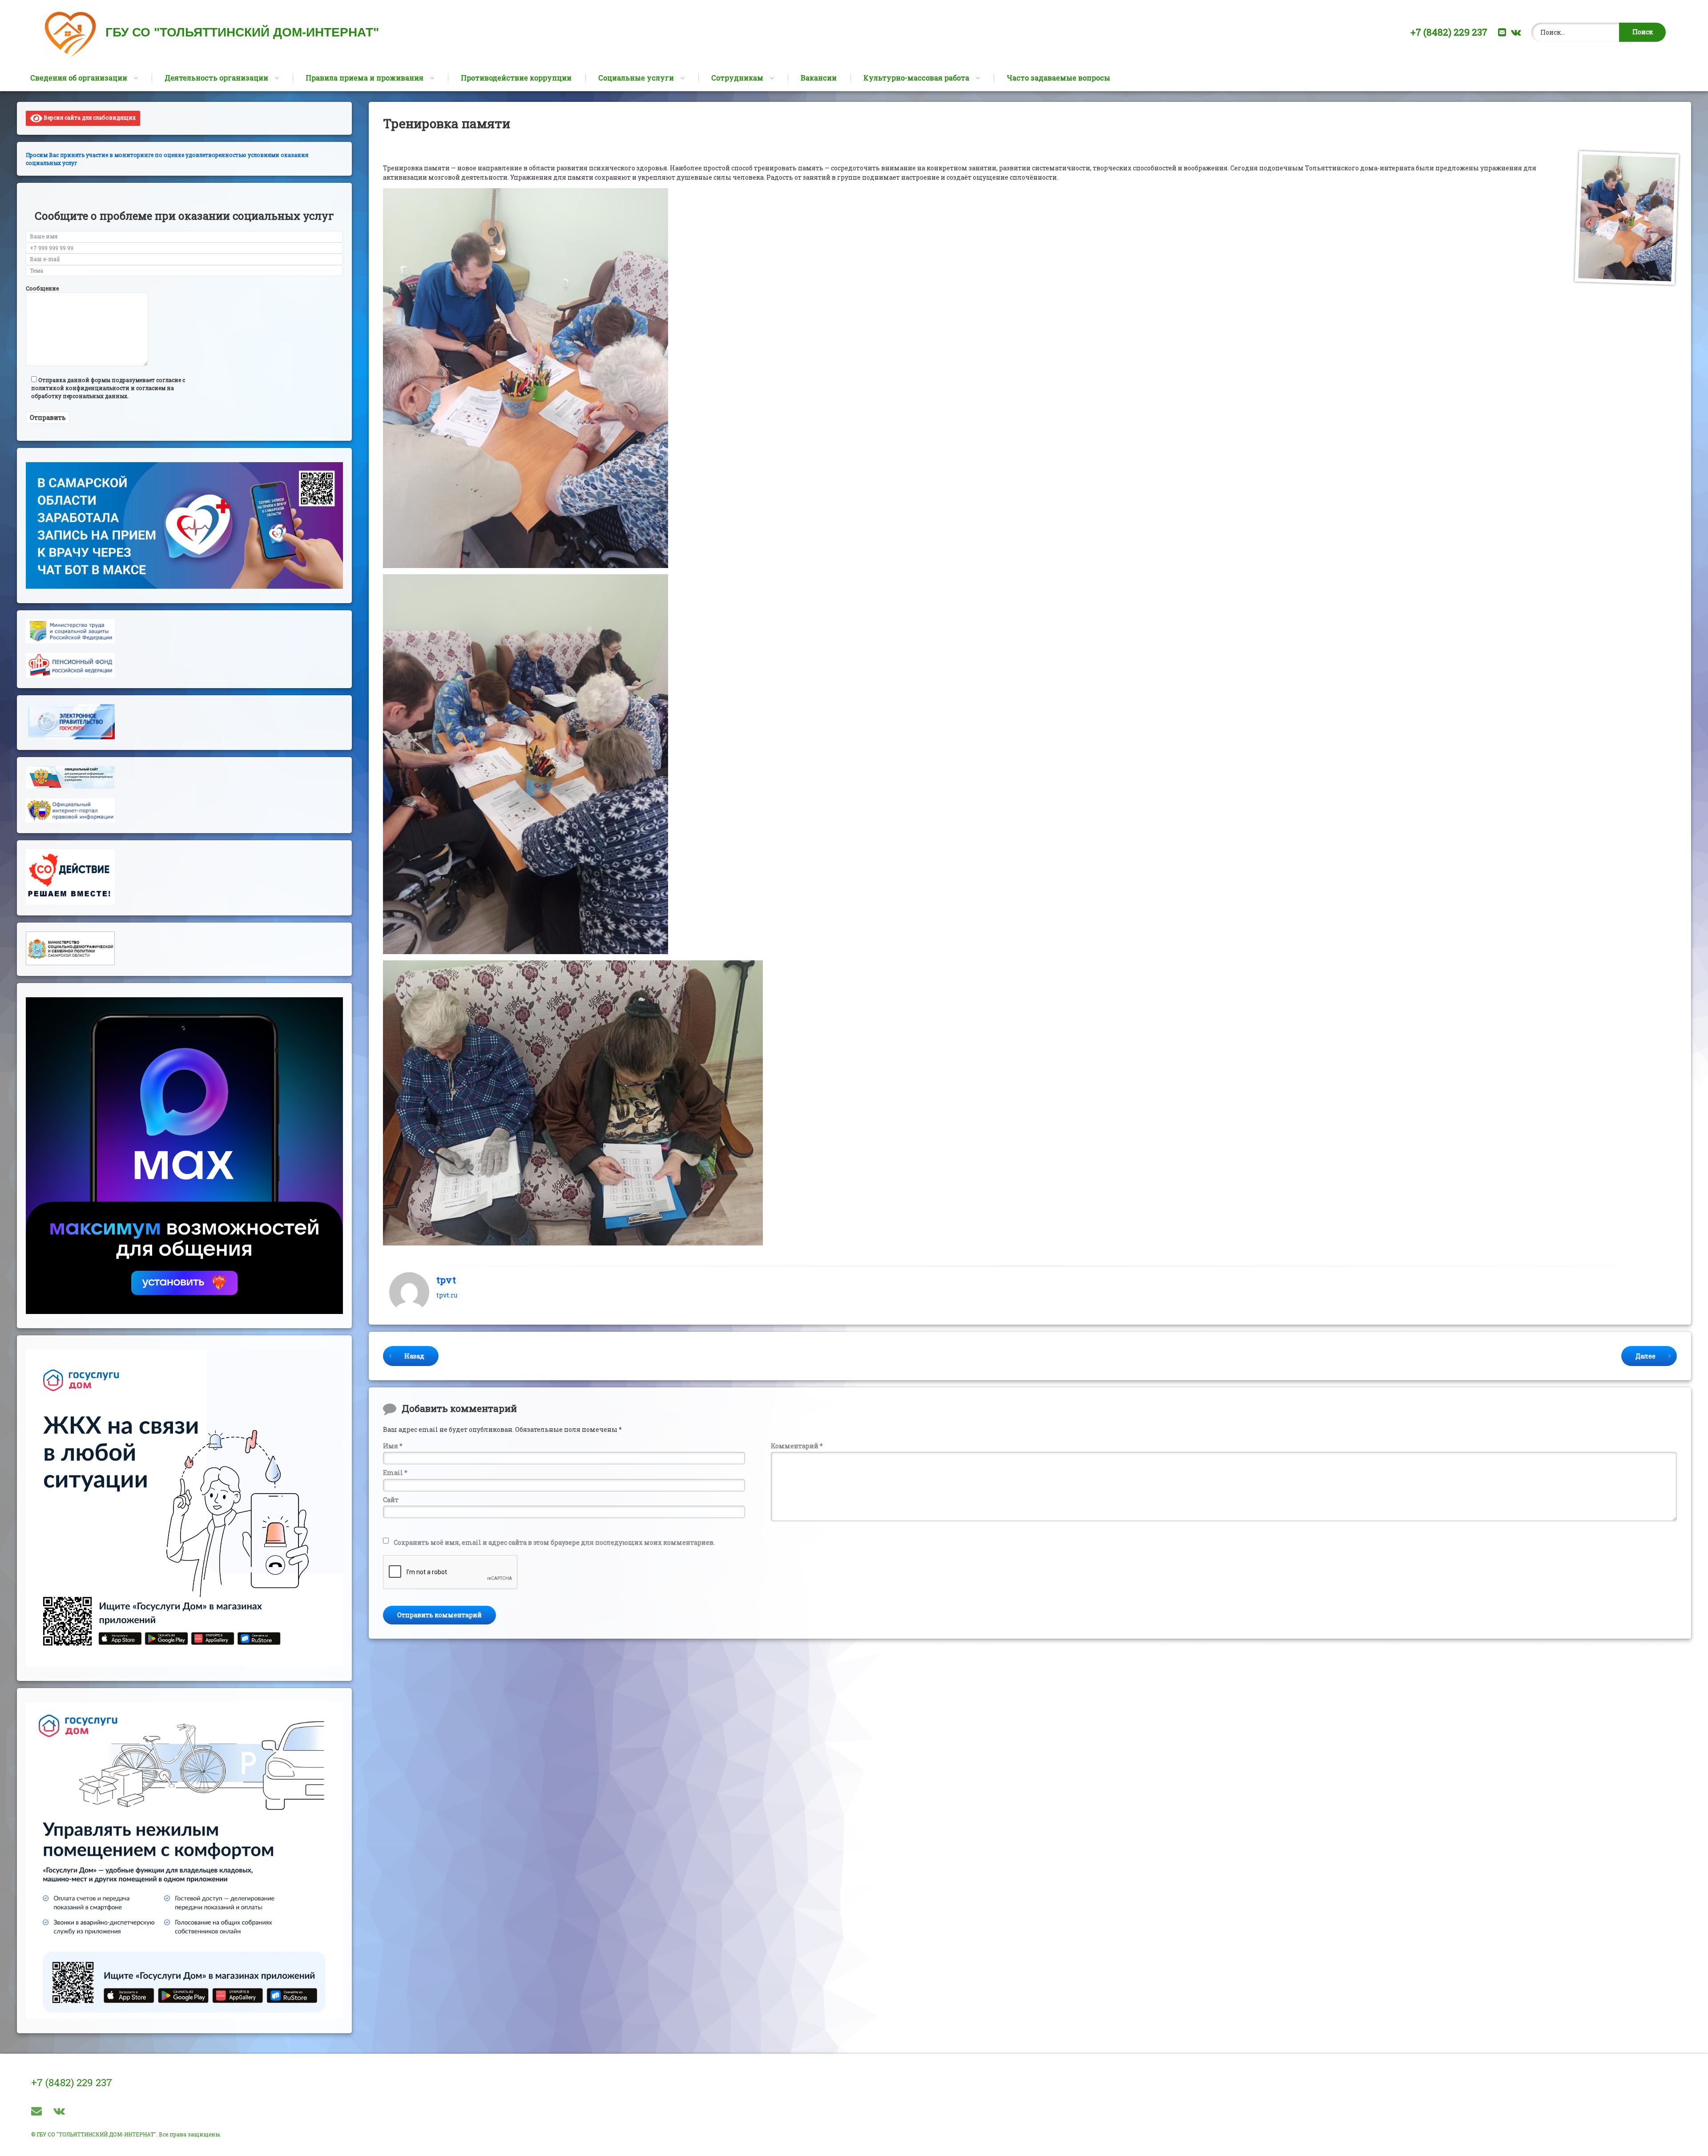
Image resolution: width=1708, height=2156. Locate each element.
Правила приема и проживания (365, 78)
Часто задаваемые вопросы (1058, 78)
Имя (393, 1446)
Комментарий (797, 1446)
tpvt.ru (447, 1295)
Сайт (391, 1500)
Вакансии (819, 78)
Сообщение (42, 288)
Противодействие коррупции (516, 78)
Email (395, 1473)
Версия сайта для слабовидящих (89, 117)
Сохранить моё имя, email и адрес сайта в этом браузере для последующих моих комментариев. (554, 1542)
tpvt (446, 1279)
